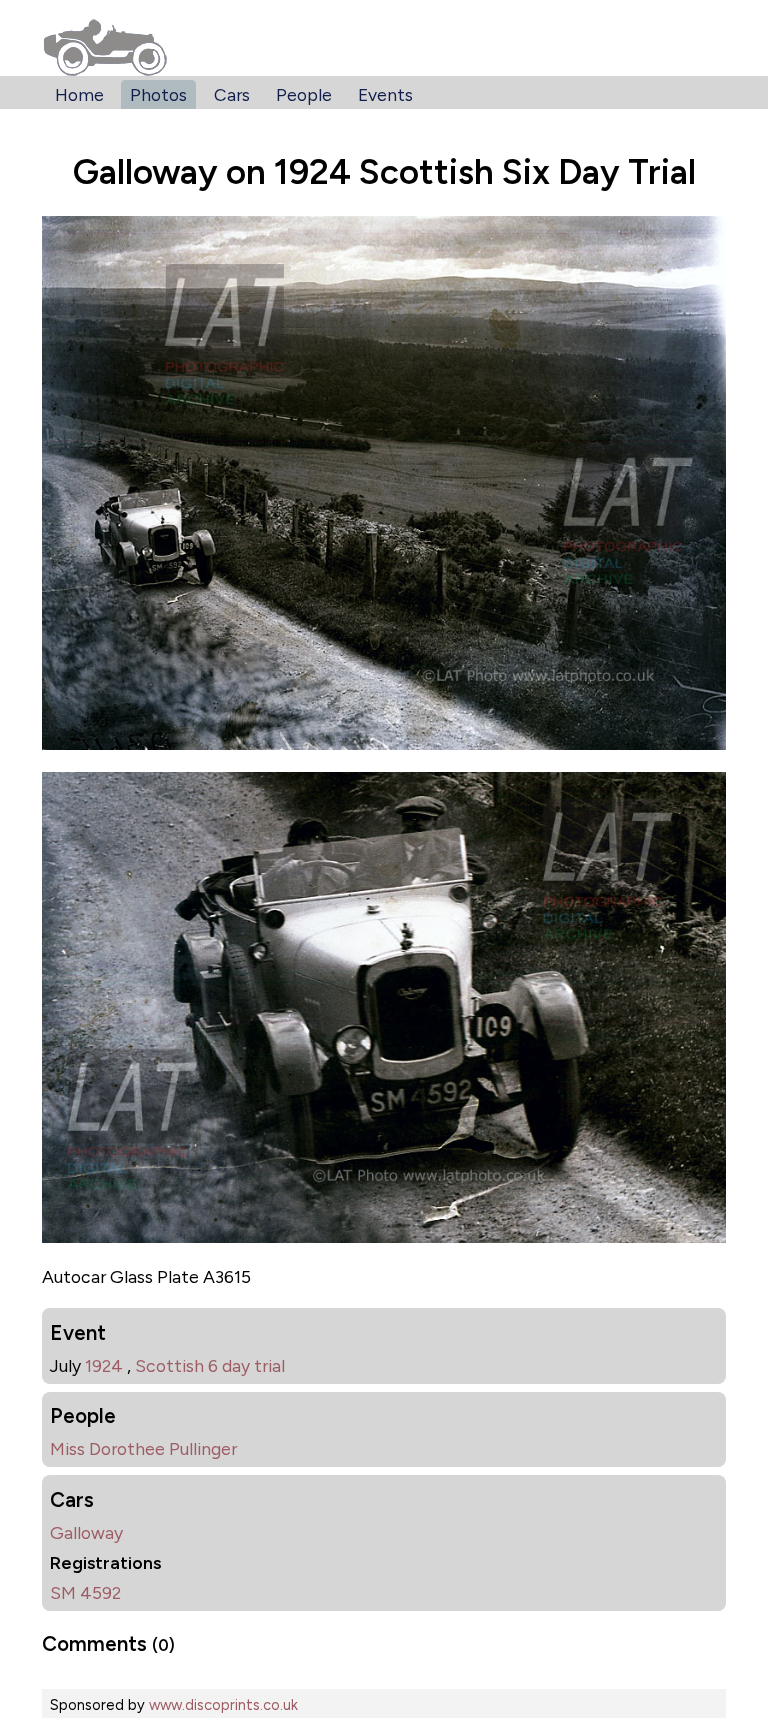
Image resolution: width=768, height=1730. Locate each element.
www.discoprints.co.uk (223, 1705)
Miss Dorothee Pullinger (143, 1448)
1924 (104, 1365)
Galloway (86, 1532)
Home (79, 94)
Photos (158, 94)
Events (385, 94)
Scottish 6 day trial (210, 1365)
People (304, 94)
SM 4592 (85, 1592)
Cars (232, 94)
